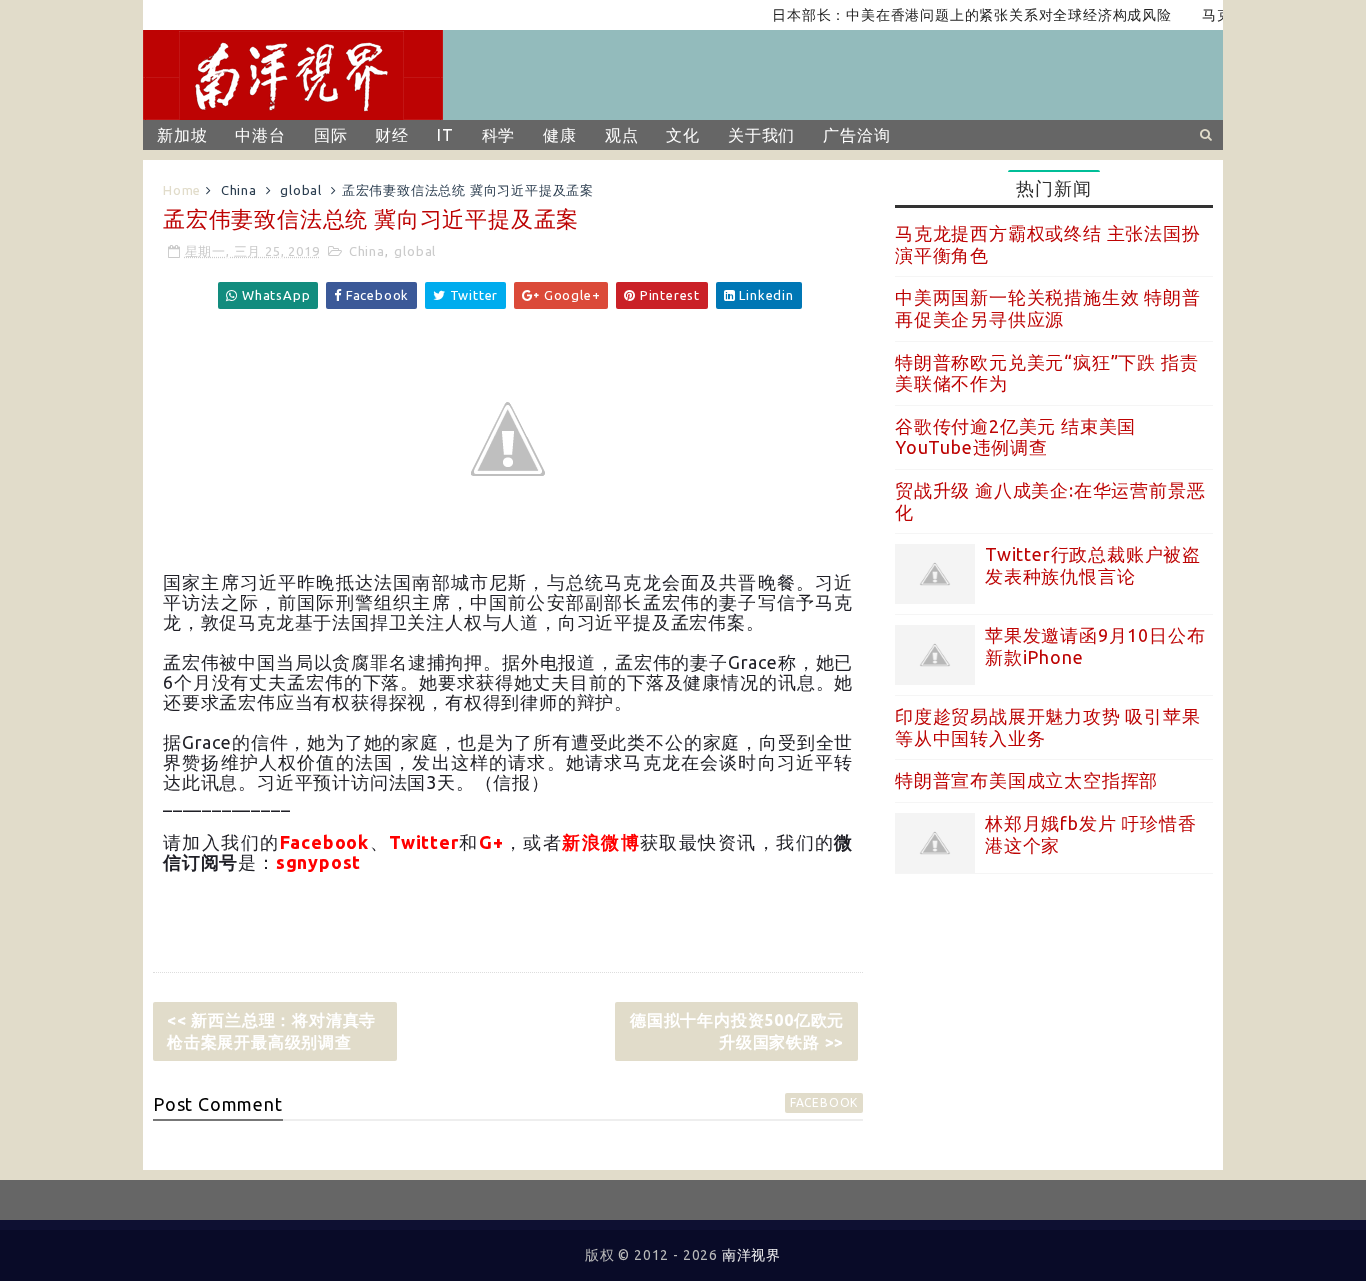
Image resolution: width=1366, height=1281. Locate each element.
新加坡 (182, 135)
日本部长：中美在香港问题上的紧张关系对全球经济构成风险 (956, 15)
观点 (622, 135)
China (239, 190)
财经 (392, 135)
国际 (331, 135)
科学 (499, 135)
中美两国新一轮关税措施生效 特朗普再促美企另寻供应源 (1048, 308)
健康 (560, 135)
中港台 (260, 135)
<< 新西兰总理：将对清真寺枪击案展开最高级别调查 (271, 1031)
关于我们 (761, 135)
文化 (683, 135)
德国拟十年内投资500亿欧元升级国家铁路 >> (737, 1031)
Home (182, 190)
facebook (824, 1102)
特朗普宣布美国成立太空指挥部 (1026, 780)
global (301, 190)
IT (445, 135)
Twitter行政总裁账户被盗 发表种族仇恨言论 (1093, 565)
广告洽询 (856, 135)
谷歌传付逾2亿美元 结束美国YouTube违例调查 (1015, 437)
